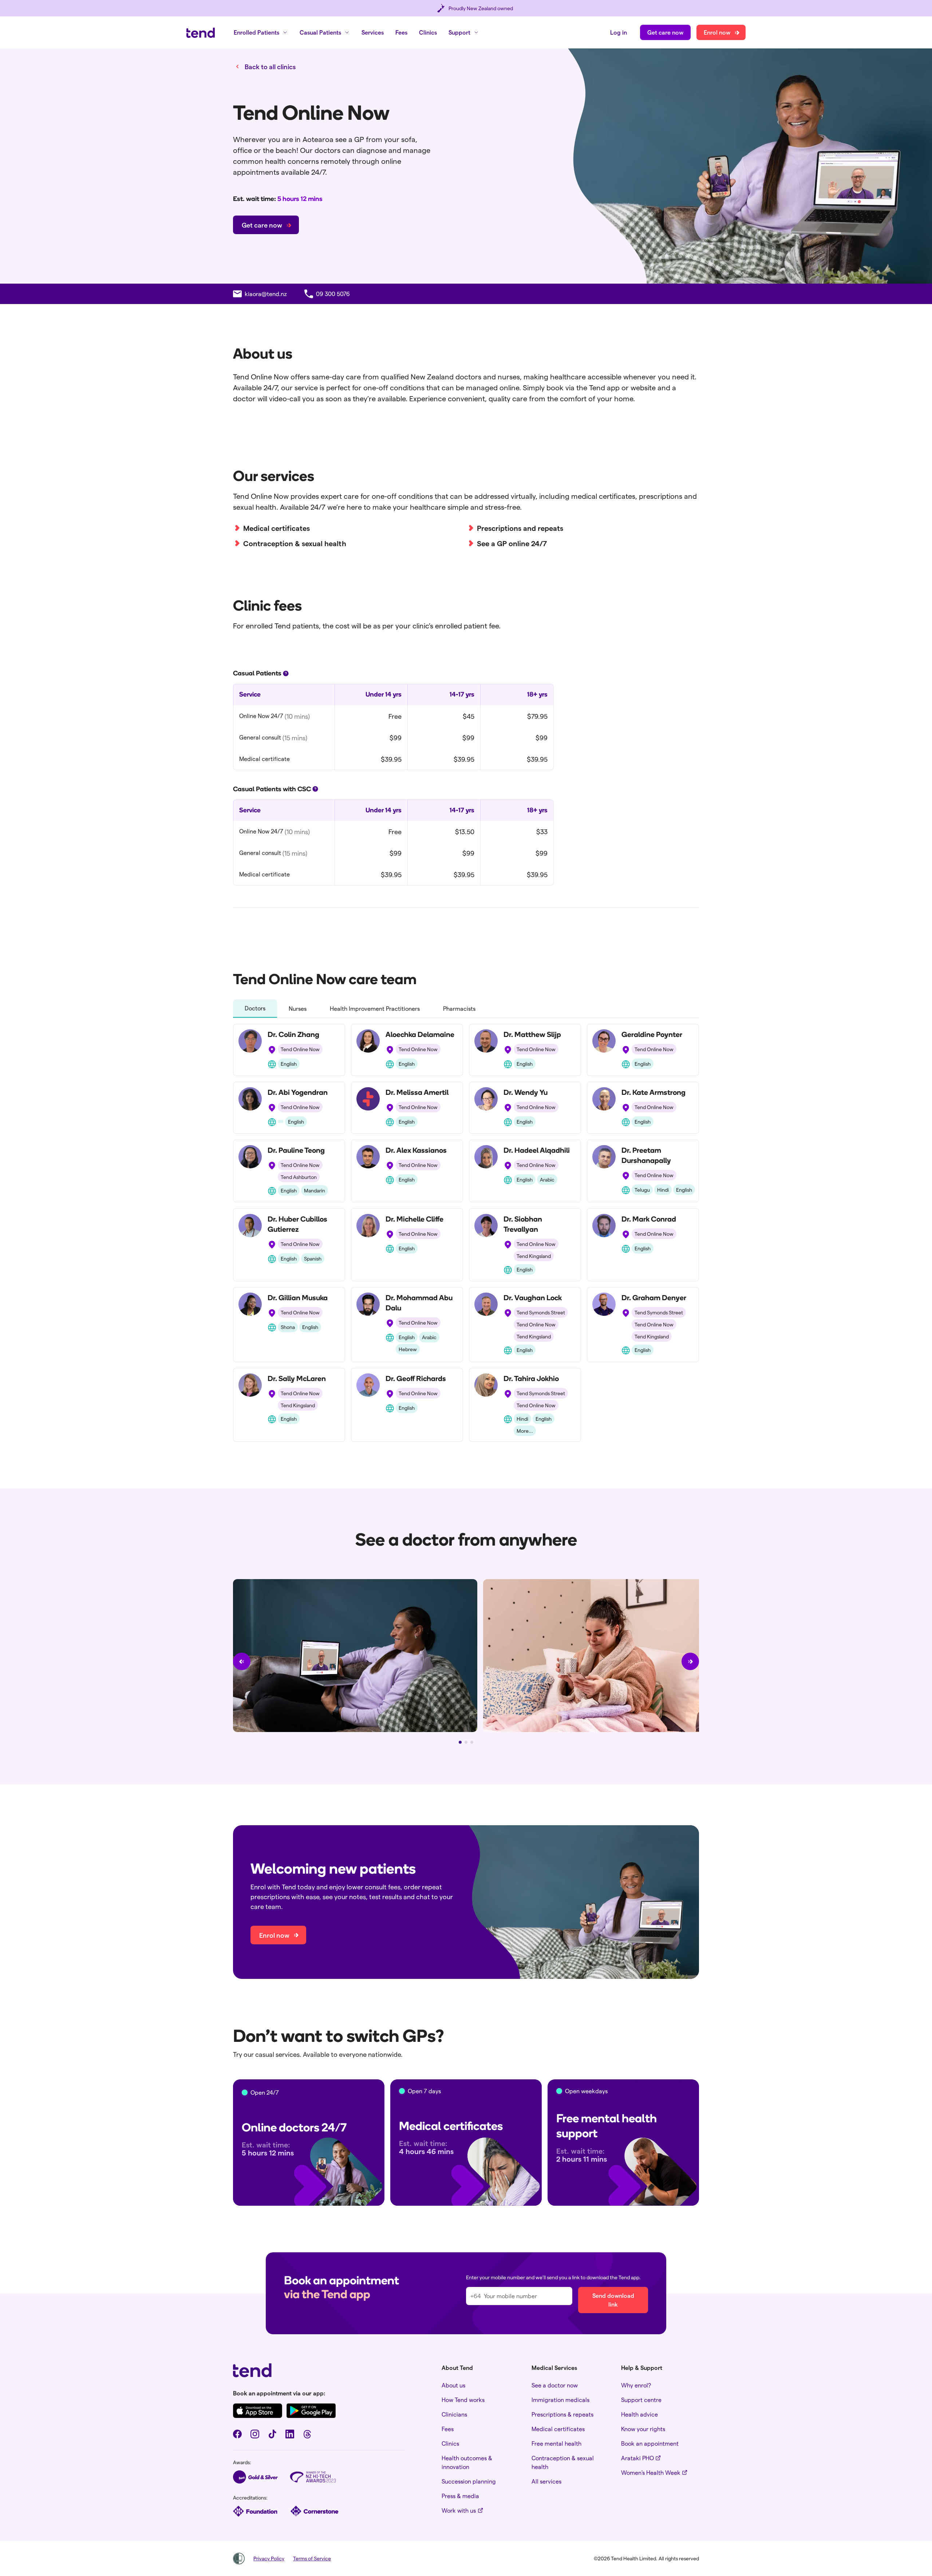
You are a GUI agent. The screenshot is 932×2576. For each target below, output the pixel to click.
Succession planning (469, 2481)
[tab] (255, 1009)
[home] (201, 33)
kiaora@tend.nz (266, 294)
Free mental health (556, 2443)
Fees (401, 32)
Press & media (460, 2496)
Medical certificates (558, 2429)
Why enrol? (636, 2385)
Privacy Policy (269, 2558)
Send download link (613, 2300)
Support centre (641, 2400)
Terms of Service (312, 2558)
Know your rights (643, 2429)
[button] (261, 32)
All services (546, 2481)
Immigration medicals (560, 2400)
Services (373, 32)
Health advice (639, 2414)
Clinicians (454, 2414)
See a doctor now (555, 2385)
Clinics (428, 32)
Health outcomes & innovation (467, 2462)
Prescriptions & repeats (562, 2414)
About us (453, 2385)
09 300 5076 (333, 294)
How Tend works (463, 2400)
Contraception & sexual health (563, 2462)
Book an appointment (650, 2443)
